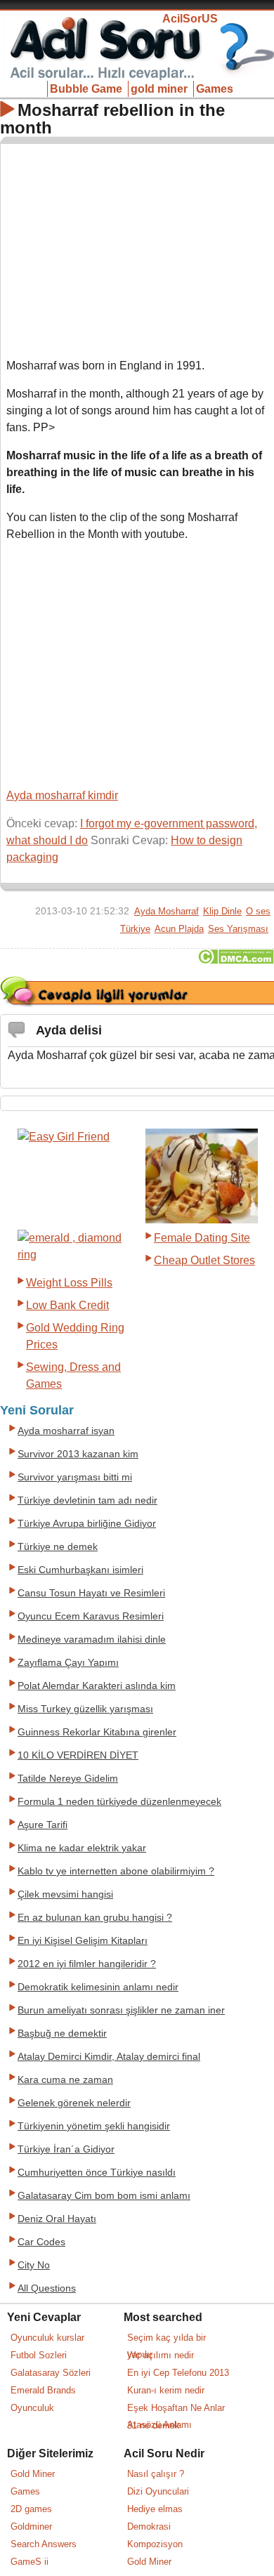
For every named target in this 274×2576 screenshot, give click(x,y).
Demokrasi (149, 2526)
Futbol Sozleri (39, 2355)
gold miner (159, 89)
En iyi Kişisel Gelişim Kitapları (83, 1941)
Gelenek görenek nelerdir (74, 2103)
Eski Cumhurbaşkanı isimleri (80, 1570)
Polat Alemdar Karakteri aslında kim (97, 1686)
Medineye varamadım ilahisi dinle (92, 1639)
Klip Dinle (222, 911)
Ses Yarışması (238, 929)
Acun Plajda (179, 929)
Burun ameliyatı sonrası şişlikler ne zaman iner (121, 2010)
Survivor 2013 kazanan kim (78, 1454)
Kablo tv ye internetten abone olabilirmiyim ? (116, 1871)
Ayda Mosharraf (167, 911)
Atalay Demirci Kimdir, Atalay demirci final (109, 2057)
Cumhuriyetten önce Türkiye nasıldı (97, 2173)
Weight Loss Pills (69, 1283)
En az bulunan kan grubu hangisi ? (95, 1918)
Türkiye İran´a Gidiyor (66, 2149)
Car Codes (41, 2242)
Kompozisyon (155, 2544)
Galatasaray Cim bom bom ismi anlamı (104, 2196)
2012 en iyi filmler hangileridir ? (87, 1964)
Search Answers (44, 2544)
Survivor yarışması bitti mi (75, 1477)
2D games (31, 2509)
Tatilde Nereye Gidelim (68, 1779)
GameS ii (30, 2562)
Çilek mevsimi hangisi (65, 1894)
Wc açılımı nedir (161, 2355)
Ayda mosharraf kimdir (62, 795)
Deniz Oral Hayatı (57, 2219)
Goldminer (31, 2526)
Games (215, 89)
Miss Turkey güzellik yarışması (85, 1709)
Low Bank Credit (67, 1305)
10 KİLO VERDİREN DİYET (78, 1755)
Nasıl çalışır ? (156, 2474)
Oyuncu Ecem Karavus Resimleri (91, 1616)
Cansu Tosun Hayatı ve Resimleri (91, 1593)
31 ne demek (154, 2425)
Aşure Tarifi (43, 1825)
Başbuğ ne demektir (62, 2033)
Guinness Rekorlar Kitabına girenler (97, 1732)
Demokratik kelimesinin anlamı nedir (98, 1987)
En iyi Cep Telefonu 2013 (178, 2373)
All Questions (47, 2288)
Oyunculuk (32, 2408)
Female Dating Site (202, 1238)
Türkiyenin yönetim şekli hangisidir (94, 2126)
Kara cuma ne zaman (65, 2080)
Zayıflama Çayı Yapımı (68, 1663)
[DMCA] (236, 960)
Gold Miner (33, 2474)
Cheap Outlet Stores (204, 1260)
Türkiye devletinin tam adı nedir (87, 1500)
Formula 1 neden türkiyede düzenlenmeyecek (119, 1802)
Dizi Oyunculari (158, 2491)
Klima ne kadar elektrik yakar (82, 1848)
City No (34, 2265)
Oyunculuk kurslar (47, 2338)
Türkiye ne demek (58, 1547)
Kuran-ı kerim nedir (166, 2390)
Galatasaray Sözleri (51, 2373)
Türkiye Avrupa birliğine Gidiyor (87, 1524)
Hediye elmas (155, 2509)
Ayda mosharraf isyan (66, 1431)
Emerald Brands (43, 2390)
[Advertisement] (138, 248)
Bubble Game (86, 89)
